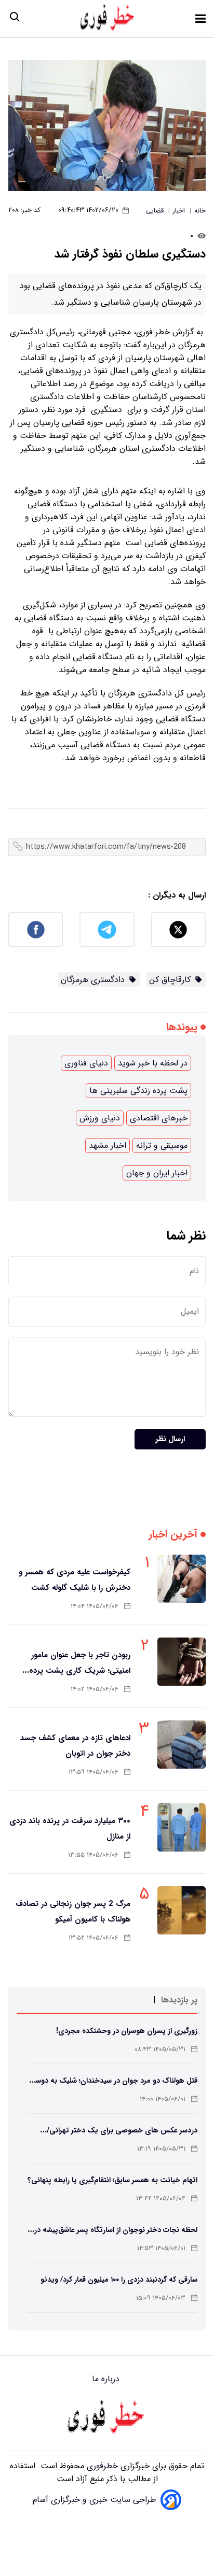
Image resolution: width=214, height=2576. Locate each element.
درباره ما (107, 2379)
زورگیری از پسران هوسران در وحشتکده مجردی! (127, 2031)
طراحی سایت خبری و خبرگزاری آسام (95, 2500)
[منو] (200, 19)
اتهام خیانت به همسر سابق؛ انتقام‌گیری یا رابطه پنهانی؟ (112, 2180)
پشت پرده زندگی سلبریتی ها (138, 1091)
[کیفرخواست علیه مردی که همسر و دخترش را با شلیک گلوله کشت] (182, 1579)
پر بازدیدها (179, 2000)
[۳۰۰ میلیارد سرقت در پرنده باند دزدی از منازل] (182, 1827)
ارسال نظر (170, 1439)
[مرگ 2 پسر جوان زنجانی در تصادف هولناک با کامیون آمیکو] (182, 1910)
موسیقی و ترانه (162, 1145)
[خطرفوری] (107, 2418)
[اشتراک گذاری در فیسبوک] (36, 930)
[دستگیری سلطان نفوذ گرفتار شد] (107, 126)
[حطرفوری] (108, 18)
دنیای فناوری (86, 1063)
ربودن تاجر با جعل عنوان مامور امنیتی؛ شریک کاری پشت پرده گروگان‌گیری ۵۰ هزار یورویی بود (79, 1671)
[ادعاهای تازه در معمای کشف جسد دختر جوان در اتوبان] (182, 1745)
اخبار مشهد (108, 1145)
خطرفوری (101, 2466)
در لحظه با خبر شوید (153, 1063)
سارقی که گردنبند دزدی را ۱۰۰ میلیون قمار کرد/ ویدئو (119, 2280)
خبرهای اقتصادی (159, 1118)
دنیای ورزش (100, 1118)
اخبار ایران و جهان (157, 1173)
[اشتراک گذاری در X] (178, 930)
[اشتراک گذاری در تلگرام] (107, 930)
